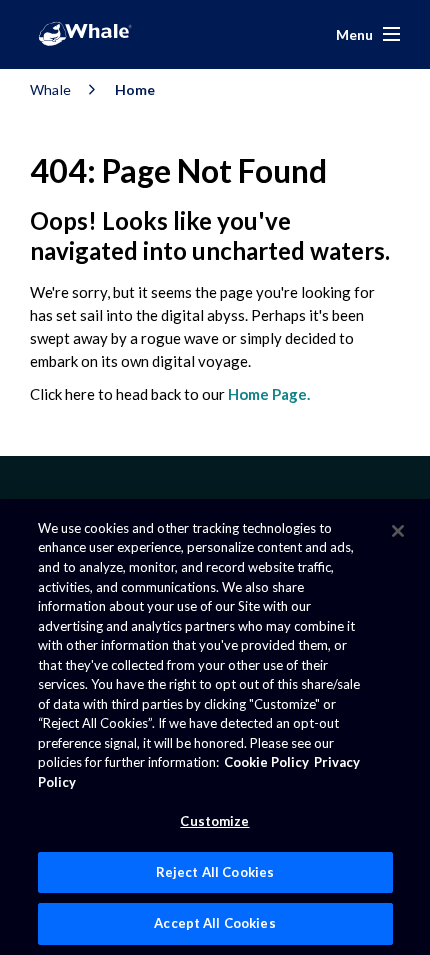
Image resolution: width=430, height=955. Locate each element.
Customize (214, 821)
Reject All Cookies (215, 872)
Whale (50, 89)
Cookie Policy (266, 762)
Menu (354, 34)
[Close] (398, 531)
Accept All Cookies (214, 923)
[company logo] (85, 34)
